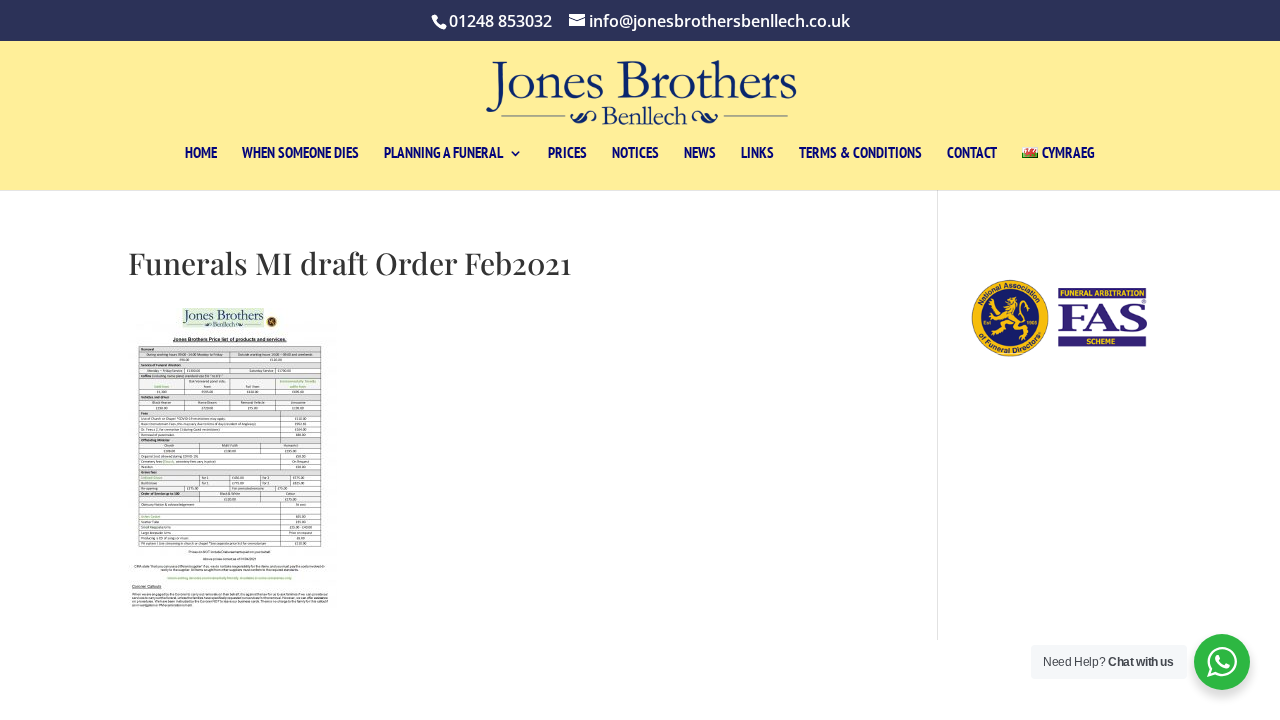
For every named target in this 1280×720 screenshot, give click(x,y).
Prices (567, 154)
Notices (635, 154)
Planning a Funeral (443, 154)
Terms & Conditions (860, 154)
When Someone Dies (300, 154)
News (700, 154)
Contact (972, 154)
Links (757, 154)
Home (201, 154)
